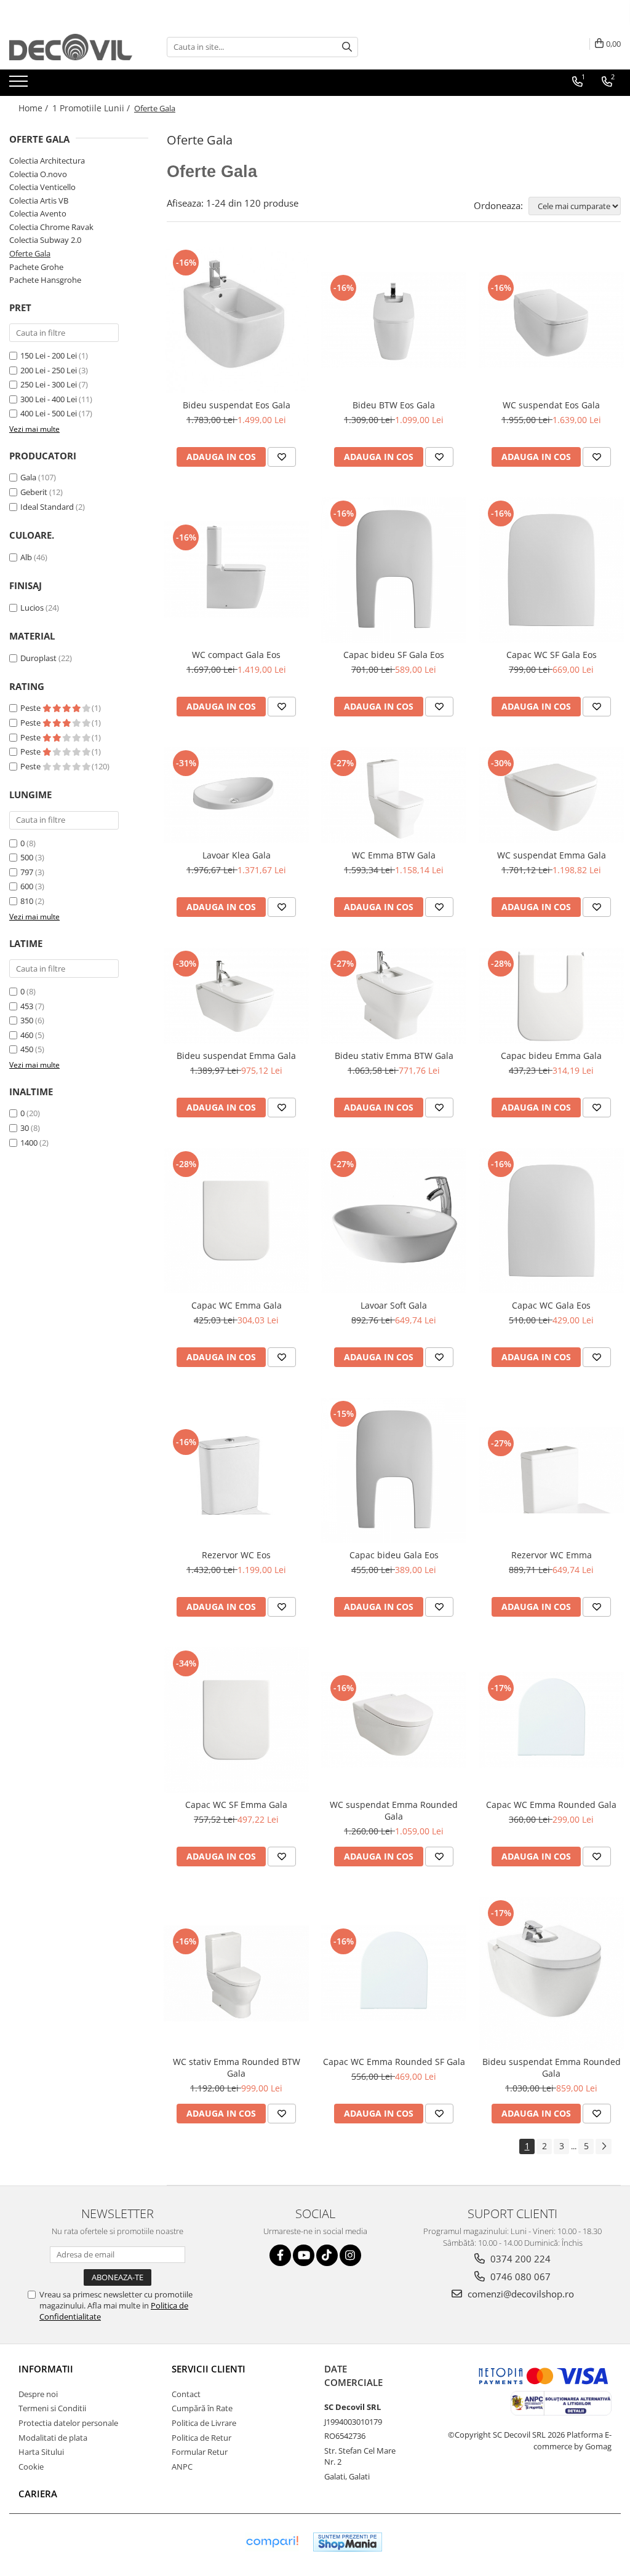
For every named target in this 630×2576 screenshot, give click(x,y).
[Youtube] (304, 2255)
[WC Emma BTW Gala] (394, 795)
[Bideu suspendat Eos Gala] (236, 320)
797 (27, 872)
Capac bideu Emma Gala (551, 1056)
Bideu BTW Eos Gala (394, 405)
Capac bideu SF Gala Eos (394, 655)
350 (27, 1020)
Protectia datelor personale (68, 2423)
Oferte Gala (30, 253)
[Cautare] (347, 47)
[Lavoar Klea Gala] (236, 795)
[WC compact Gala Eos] (236, 569)
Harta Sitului (41, 2452)
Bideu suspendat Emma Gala (236, 1056)
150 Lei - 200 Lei (49, 355)
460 (27, 1035)
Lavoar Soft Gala (394, 1305)
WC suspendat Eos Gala (551, 405)
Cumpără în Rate (202, 2408)
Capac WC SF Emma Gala (236, 1805)
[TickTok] (327, 2255)
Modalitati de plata (53, 2438)
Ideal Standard (47, 507)
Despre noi (38, 2394)
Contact (186, 2394)
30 (25, 1128)
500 (27, 857)
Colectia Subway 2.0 (45, 240)
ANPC (182, 2467)
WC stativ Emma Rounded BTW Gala (237, 2067)
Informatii (46, 2369)
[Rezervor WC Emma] (551, 1470)
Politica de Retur (201, 2438)
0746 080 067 (519, 2277)
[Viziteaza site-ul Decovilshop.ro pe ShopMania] (348, 2542)
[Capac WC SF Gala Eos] (551, 570)
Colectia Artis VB (39, 200)
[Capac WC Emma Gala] (236, 1221)
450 (27, 1049)
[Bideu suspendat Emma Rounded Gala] (551, 1973)
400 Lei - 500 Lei (49, 413)
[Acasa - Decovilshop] (71, 47)
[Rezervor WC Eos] (236, 1471)
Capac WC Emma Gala (237, 1305)
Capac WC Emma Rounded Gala (551, 1805)
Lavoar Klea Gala (237, 855)
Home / (34, 108)
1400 (29, 1143)
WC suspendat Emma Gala (552, 855)
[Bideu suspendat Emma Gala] (236, 996)
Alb (26, 557)
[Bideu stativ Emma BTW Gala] (394, 996)
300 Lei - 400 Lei (49, 399)
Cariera (38, 2494)
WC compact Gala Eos (236, 655)
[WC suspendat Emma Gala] (551, 795)
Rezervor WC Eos (236, 1555)
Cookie (31, 2467)
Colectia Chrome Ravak (51, 227)
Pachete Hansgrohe (45, 280)
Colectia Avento (38, 213)
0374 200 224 (519, 2259)
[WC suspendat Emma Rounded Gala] (394, 1720)
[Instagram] (350, 2255)
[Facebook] (280, 2255)
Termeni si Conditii (52, 2408)
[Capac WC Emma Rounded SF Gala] (394, 1973)
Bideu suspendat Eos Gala (237, 405)
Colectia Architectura (47, 161)
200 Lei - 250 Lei (49, 370)
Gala (28, 477)
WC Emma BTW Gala (394, 855)
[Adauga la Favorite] (282, 457)
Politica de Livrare (204, 2423)
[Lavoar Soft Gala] (394, 1221)
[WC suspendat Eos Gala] (551, 320)
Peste (31, 708)
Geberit (34, 492)
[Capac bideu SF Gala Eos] (394, 570)
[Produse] (20, 85)
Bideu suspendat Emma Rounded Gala (552, 2067)
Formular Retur (200, 2452)
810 (27, 901)
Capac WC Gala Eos (551, 1305)
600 (27, 886)
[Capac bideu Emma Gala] (551, 996)
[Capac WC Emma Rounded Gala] (551, 1720)
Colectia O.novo (38, 174)
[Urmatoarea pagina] (604, 2146)
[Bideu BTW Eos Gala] (394, 320)
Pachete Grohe (36, 267)
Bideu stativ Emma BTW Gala (394, 1056)
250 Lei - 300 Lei (49, 384)
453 (27, 1006)
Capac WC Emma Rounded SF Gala (394, 2062)
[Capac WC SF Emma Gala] (236, 1720)
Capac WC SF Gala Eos (552, 655)
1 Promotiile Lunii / (92, 108)
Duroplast (38, 658)
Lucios (32, 608)
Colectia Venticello (42, 187)
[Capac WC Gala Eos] (551, 1221)
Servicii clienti (209, 2369)
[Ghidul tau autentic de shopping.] (272, 2542)
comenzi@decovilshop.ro (520, 2294)
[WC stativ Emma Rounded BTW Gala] (236, 1973)
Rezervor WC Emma (552, 1555)
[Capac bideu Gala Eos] (394, 1470)
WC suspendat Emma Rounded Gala (394, 1810)
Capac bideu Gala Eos (394, 1555)
